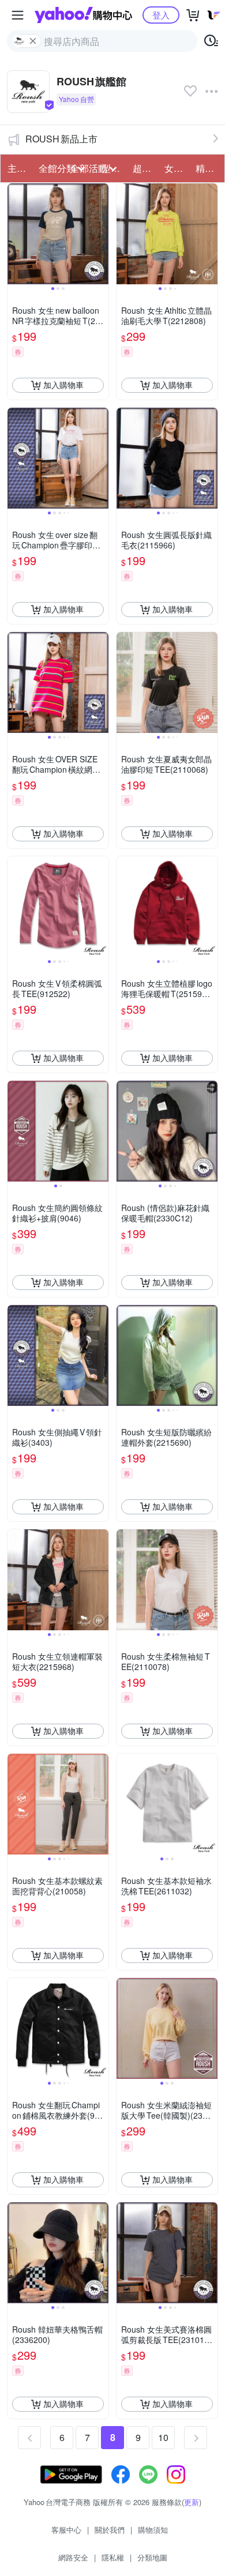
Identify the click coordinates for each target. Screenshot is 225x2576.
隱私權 (113, 2557)
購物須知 (153, 2530)
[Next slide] (101, 234)
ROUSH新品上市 (61, 139)
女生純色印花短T (177, 168)
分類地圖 (152, 2557)
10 (163, 2437)
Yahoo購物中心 (83, 15)
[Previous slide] (15, 234)
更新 (192, 2502)
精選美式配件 (208, 168)
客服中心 (66, 2530)
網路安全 (73, 2557)
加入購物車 (63, 385)
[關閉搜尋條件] (33, 41)
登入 (161, 15)
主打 (17, 168)
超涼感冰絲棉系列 (145, 168)
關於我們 (110, 2530)
